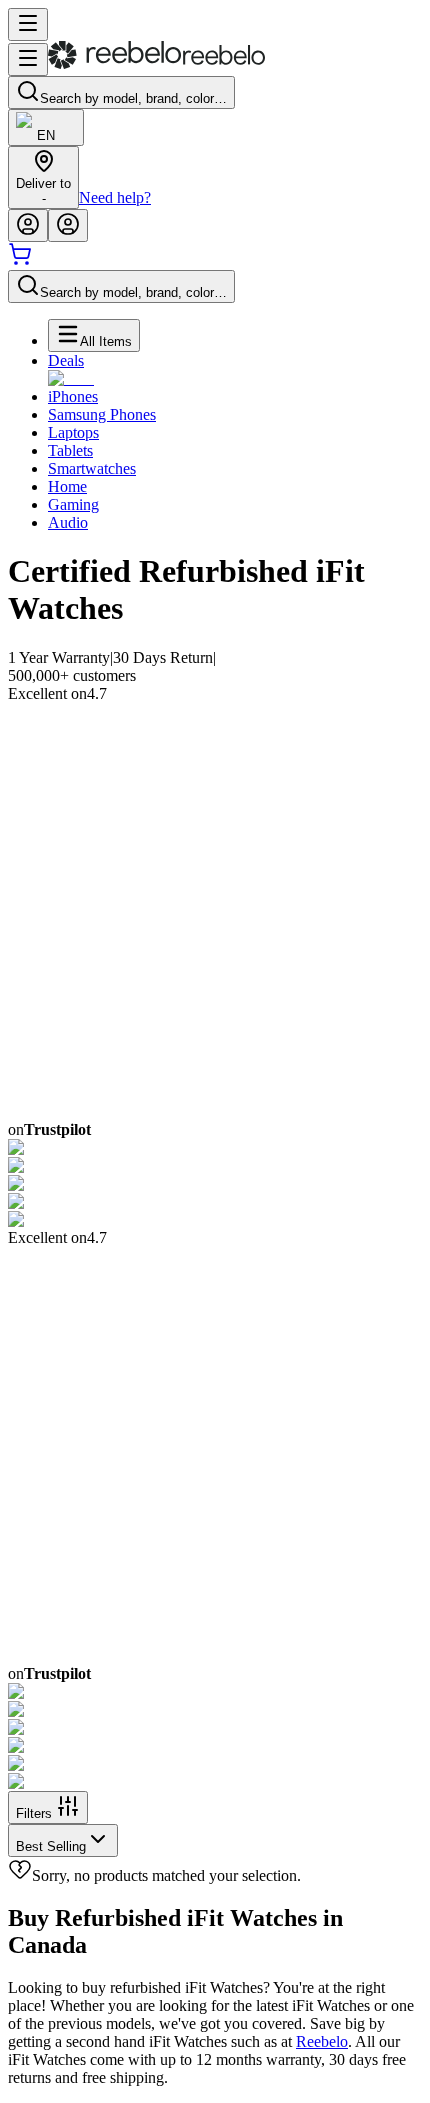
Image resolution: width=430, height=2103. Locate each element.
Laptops (73, 432)
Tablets (70, 450)
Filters (34, 1813)
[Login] (28, 225)
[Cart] (20, 260)
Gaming (73, 504)
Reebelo (322, 2041)
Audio (68, 522)
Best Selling (51, 1846)
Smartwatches (92, 468)
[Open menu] (28, 24)
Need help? (115, 197)
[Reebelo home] (156, 64)
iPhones (73, 396)
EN (46, 135)
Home (67, 486)
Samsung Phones (102, 414)
